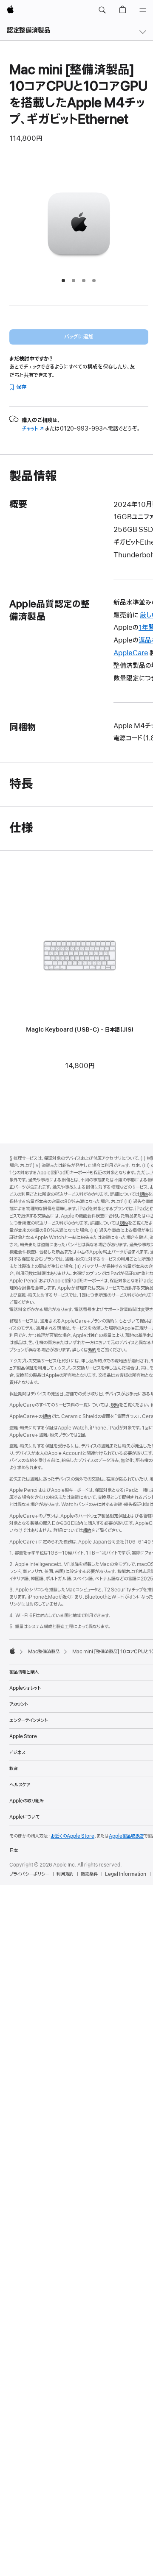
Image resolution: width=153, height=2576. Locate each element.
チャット (33, 429)
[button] (102, 10)
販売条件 (89, 1874)
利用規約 (65, 1874)
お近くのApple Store (72, 1836)
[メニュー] (143, 10)
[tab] (63, 281)
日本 (14, 1850)
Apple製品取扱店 (126, 1836)
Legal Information (126, 1874)
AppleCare (131, 653)
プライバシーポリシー (29, 1874)
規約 (144, 1194)
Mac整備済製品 (44, 1652)
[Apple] (12, 1651)
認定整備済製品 (28, 31)
